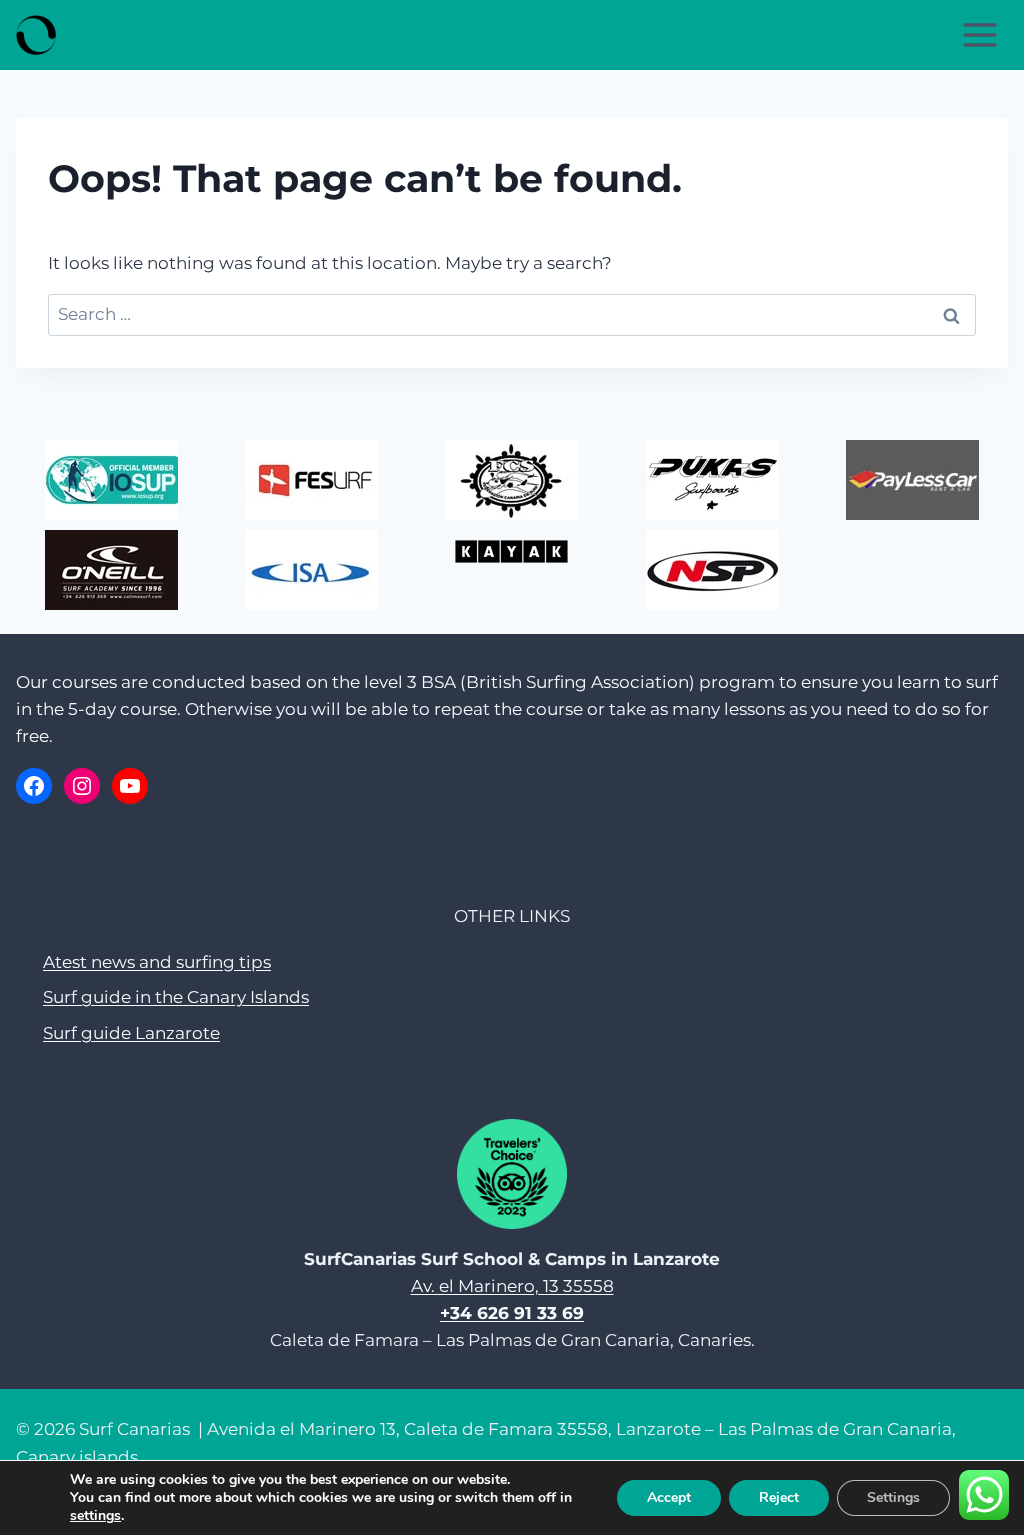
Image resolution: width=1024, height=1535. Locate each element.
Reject (779, 1497)
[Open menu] (979, 34)
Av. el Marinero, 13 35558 (512, 1286)
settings (95, 1516)
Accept (669, 1497)
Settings (893, 1497)
